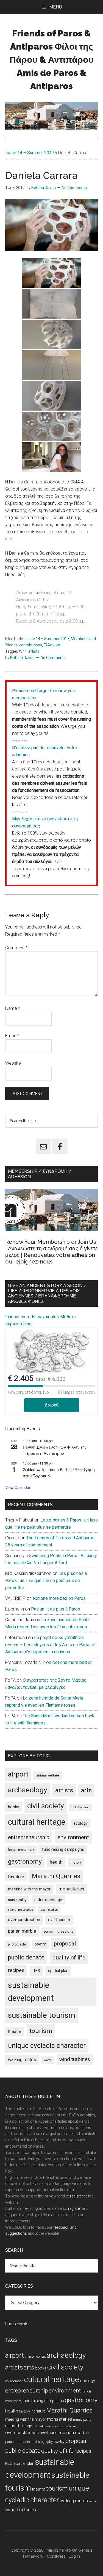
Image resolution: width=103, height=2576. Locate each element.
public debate (26, 1957)
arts (86, 1790)
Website (13, 1063)
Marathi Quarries (56, 1876)
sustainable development (31, 1992)
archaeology (28, 1790)
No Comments (74, 188)
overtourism (59, 1920)
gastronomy (25, 1862)
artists (34, 651)
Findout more (18, 1317)
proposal (65, 1944)
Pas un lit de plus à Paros (56, 1609)
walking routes (22, 2060)
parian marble (22, 1931)
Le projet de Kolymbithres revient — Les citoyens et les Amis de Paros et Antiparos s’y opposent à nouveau (50, 1645)
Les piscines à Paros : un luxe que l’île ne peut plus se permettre (46, 1581)
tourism (41, 2031)
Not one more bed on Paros (59, 1598)
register (76, 2196)
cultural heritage (37, 1822)
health (56, 1862)
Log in (74, 2556)
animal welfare (48, 1775)
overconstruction (24, 1920)
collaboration (81, 1807)
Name (13, 1008)
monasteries (71, 1889)
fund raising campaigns (63, 1849)
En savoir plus (45, 1317)
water (48, 2060)
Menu (56, 7)
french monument (21, 1850)
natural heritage (48, 1900)
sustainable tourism (42, 2015)
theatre (15, 2031)
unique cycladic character (47, 2046)
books (14, 1807)
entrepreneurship (29, 1837)
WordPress (56, 2556)
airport (18, 1774)
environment (73, 1837)
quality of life (69, 1958)
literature (16, 1877)
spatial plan (58, 1971)
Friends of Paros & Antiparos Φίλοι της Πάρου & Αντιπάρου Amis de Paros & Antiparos (52, 60)
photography (17, 1944)
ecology (80, 1823)
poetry (40, 1944)
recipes (16, 1970)
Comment (16, 948)
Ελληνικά (52, 645)
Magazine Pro (59, 2550)
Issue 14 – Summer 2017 (30, 153)
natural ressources (20, 1910)
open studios (49, 1910)
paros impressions (59, 1931)
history (76, 1862)
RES (36, 1971)
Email (12, 1036)
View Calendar (18, 1487)
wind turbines (75, 2059)
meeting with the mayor (29, 1889)
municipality (17, 1900)
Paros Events (17, 2324)
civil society (45, 1806)
